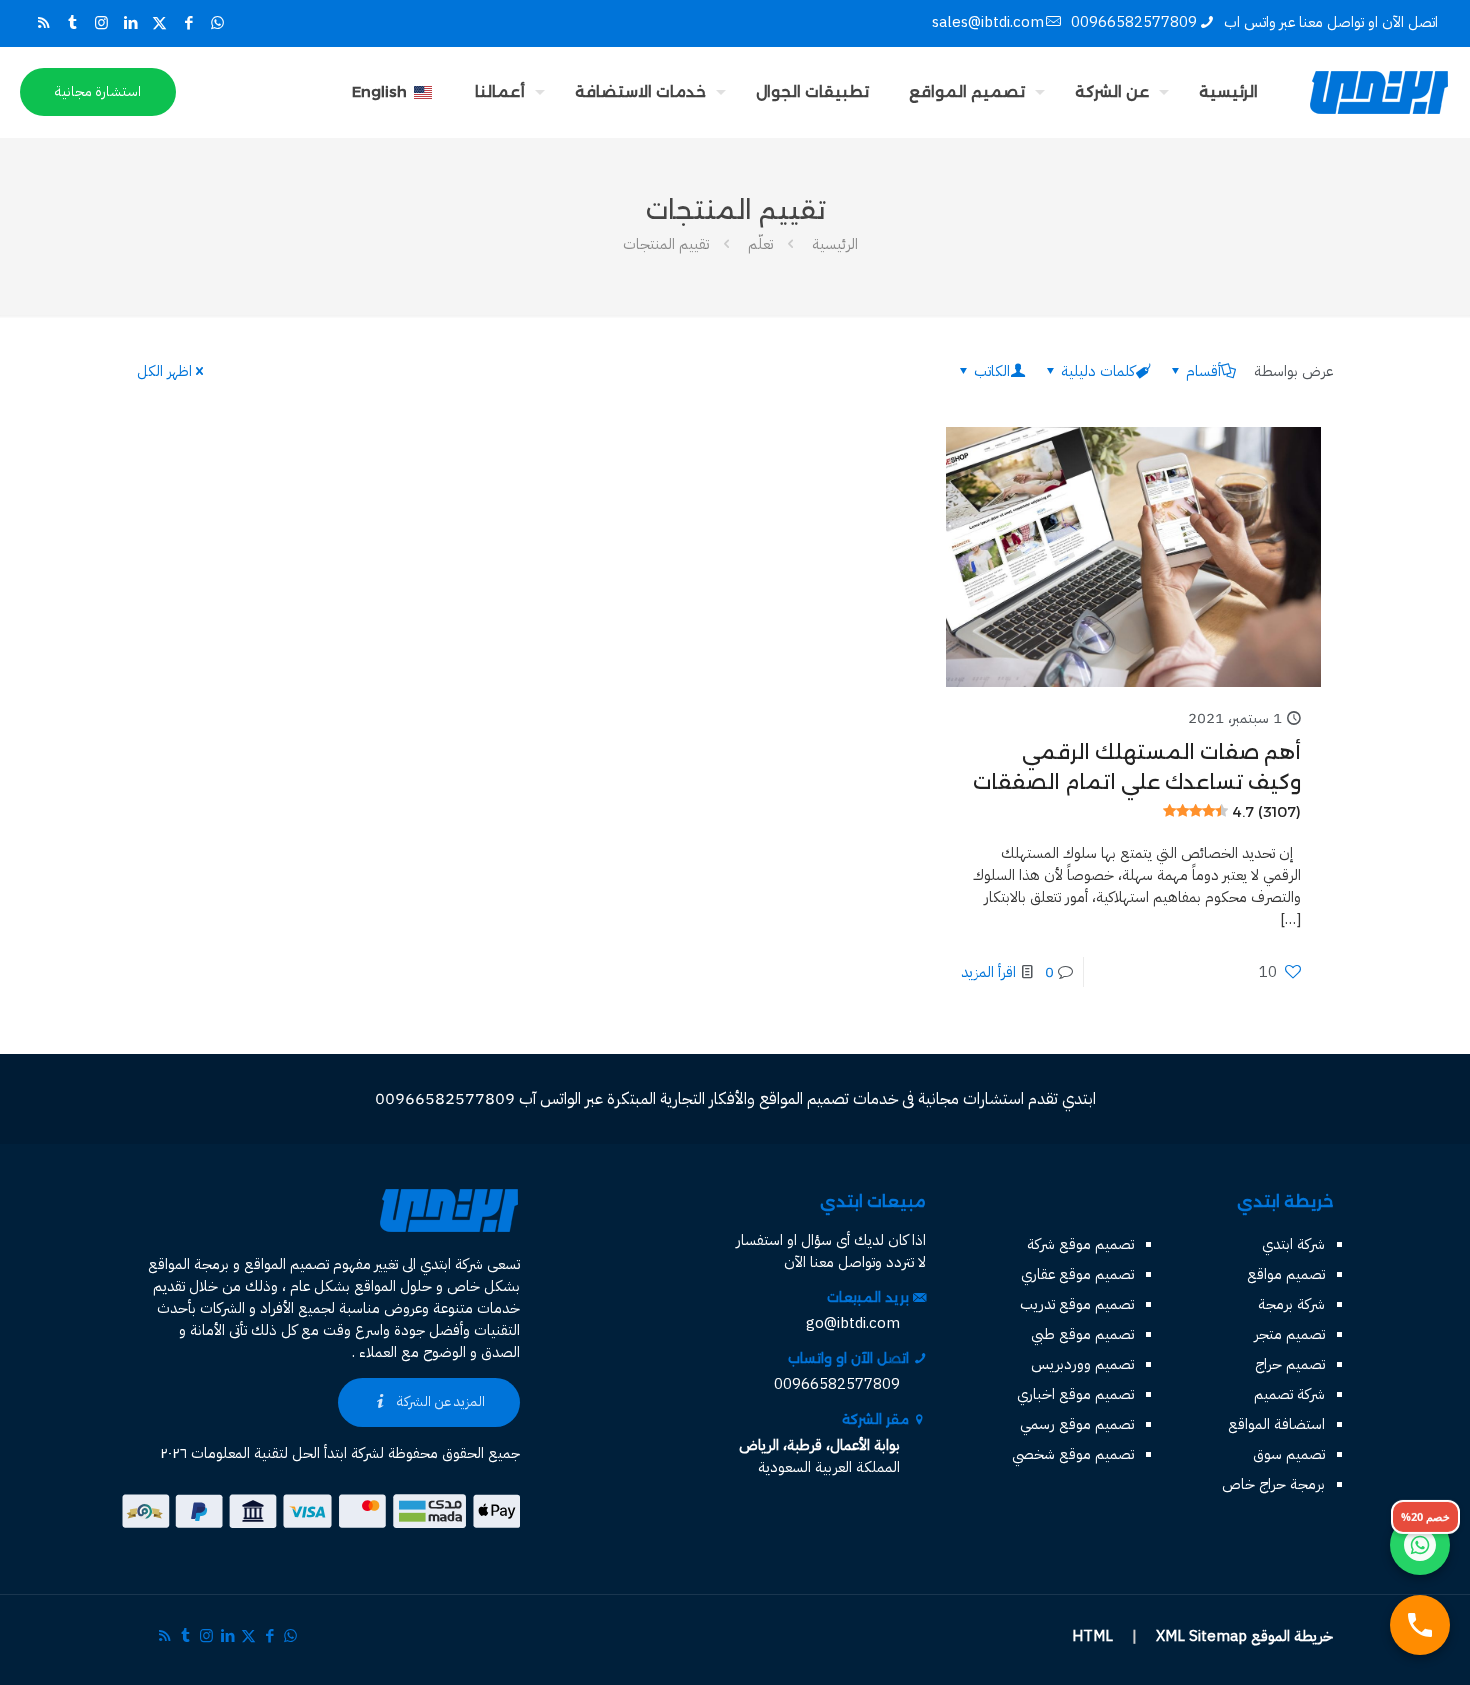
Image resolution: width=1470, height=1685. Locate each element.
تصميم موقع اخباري (1075, 1394)
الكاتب (992, 371)
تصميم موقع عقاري (1077, 1274)
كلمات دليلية (1098, 371)
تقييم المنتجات (666, 244)
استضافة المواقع (1276, 1424)
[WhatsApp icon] (217, 23)
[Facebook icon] (188, 23)
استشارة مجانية (98, 91)
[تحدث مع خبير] (1420, 1625)
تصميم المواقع (286, 1264)
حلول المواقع (393, 1286)
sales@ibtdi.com (988, 22)
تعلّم (760, 244)
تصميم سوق (1289, 1454)
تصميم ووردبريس (1082, 1364)
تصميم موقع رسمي (1077, 1424)
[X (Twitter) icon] (159, 23)
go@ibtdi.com (853, 1323)
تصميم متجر (1289, 1334)
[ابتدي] (1379, 92)
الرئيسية (835, 244)
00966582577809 (1134, 22)
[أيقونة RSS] (43, 23)
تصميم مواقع (1286, 1274)
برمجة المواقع (188, 1264)
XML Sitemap (1201, 1636)
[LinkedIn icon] (130, 23)
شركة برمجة (1291, 1304)
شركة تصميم (1289, 1394)
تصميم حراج (1290, 1364)
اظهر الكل (164, 371)
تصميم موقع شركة (1080, 1244)
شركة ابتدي (1293, 1244)
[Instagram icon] (101, 23)
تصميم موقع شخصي (1073, 1454)
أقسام (1203, 371)
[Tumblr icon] (72, 23)
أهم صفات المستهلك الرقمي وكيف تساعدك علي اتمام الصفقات (1137, 780)
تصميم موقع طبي (1082, 1334)
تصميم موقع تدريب (1077, 1304)
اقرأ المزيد (988, 972)
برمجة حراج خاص (1273, 1484)
